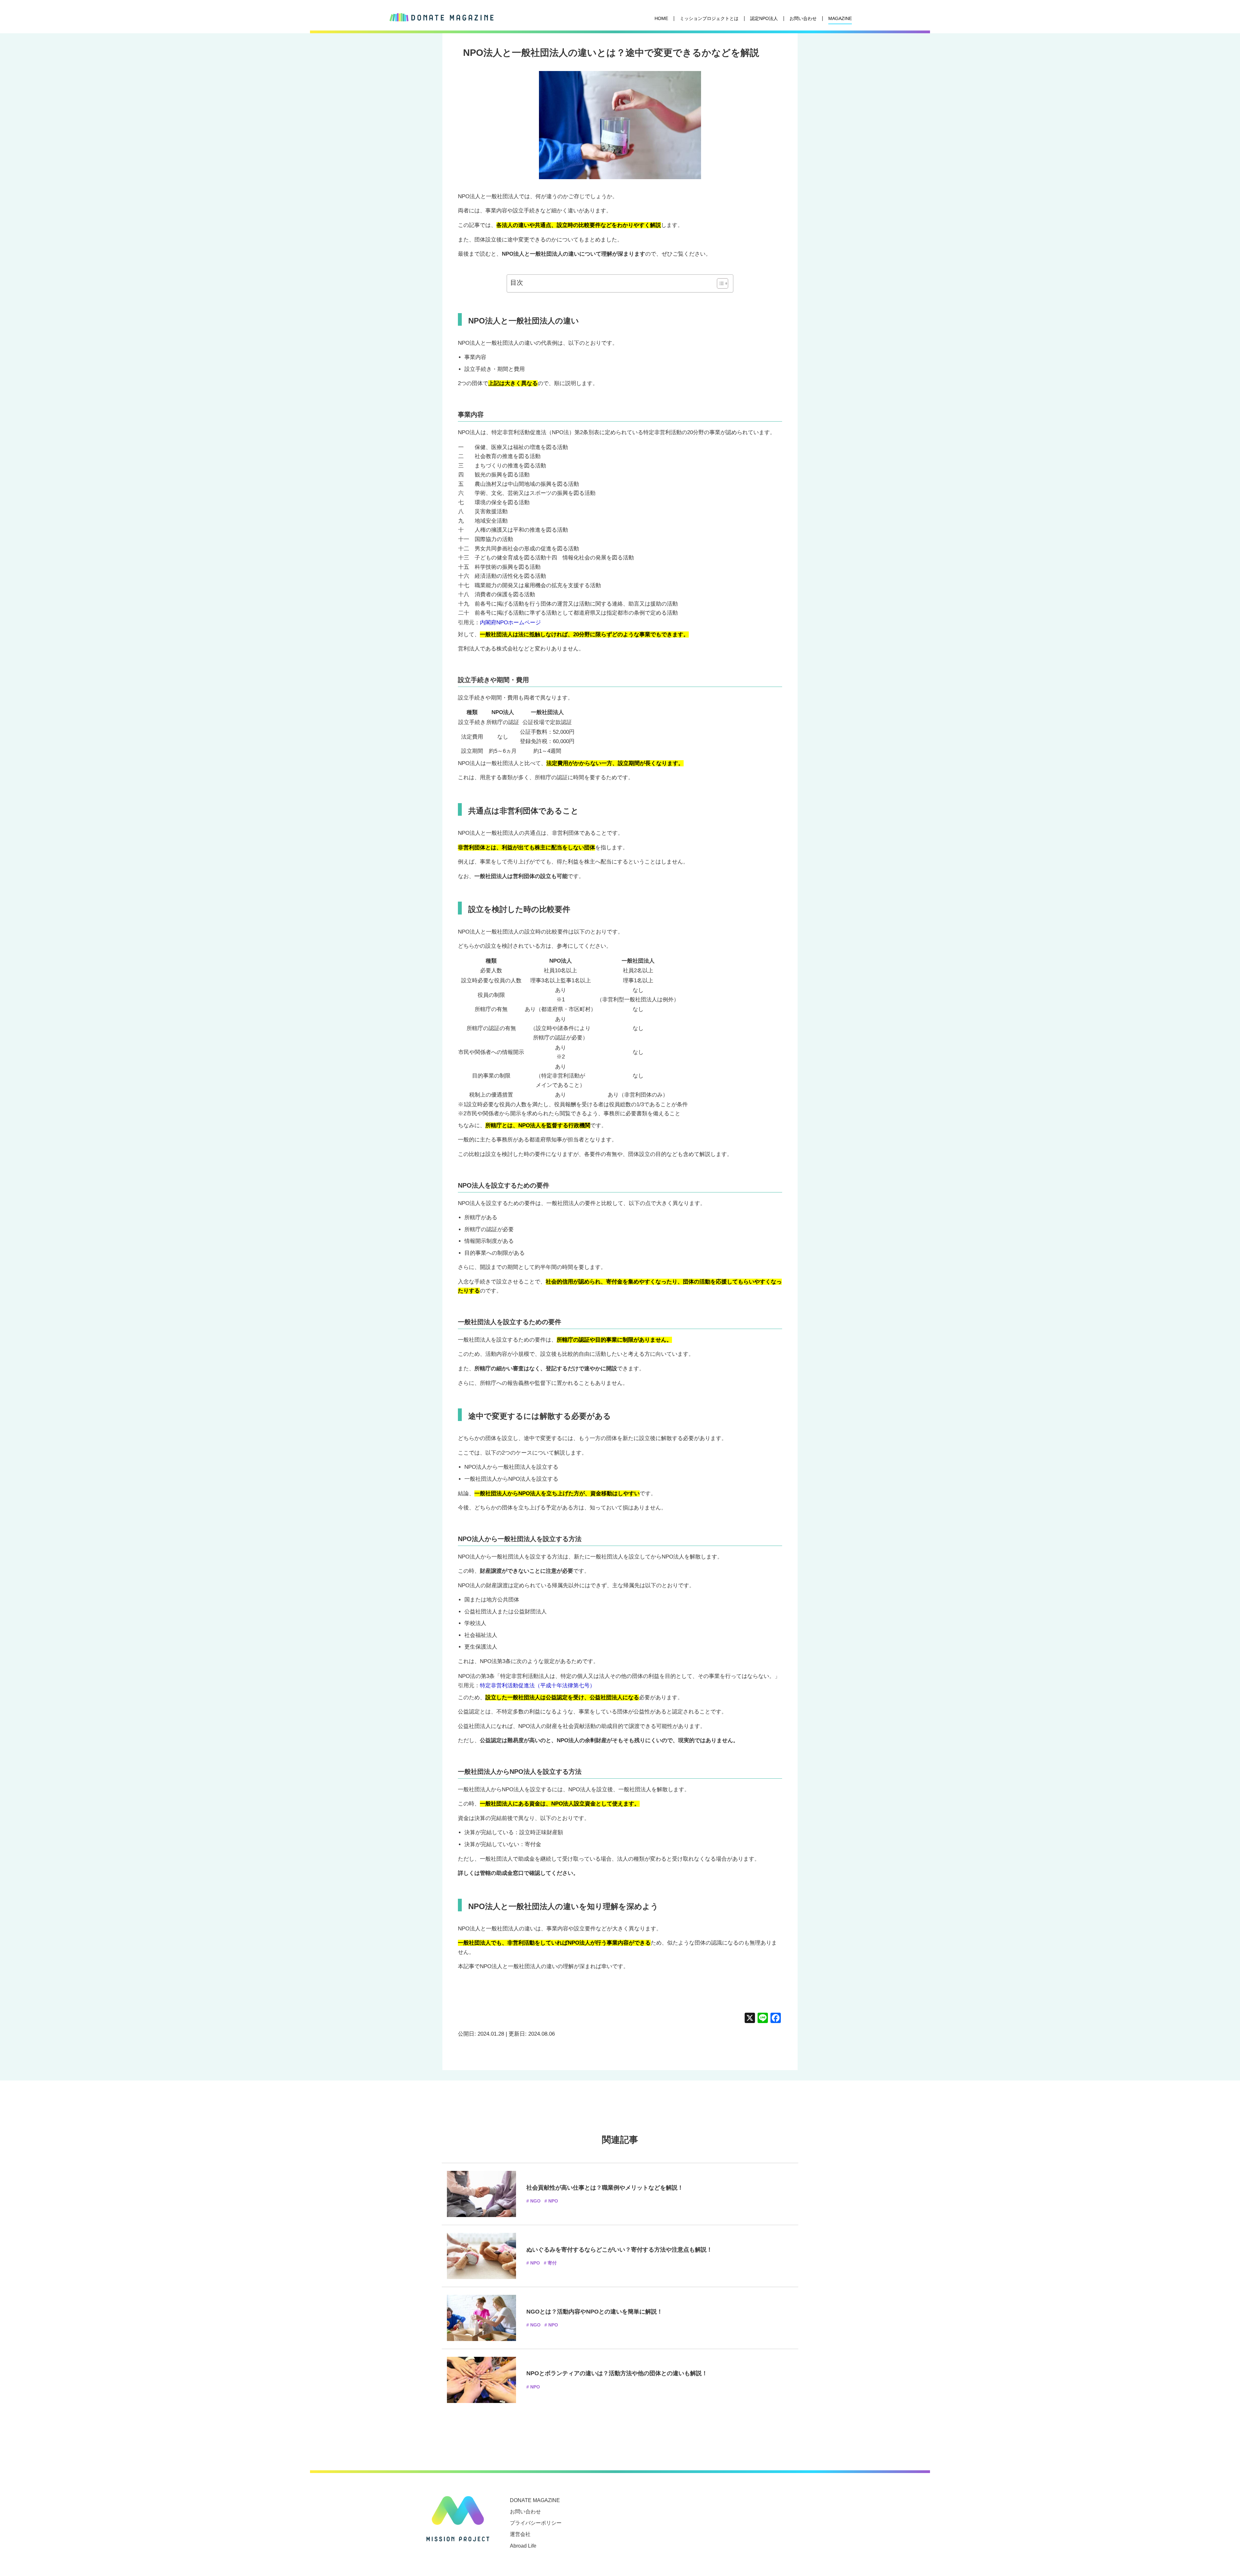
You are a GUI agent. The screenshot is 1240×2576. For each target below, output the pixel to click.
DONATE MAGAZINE (535, 2500)
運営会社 (520, 2534)
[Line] (763, 2019)
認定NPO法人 (764, 18)
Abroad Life (523, 2546)
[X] (750, 2019)
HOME (661, 18)
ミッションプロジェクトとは (709, 18)
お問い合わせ (803, 18)
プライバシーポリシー (536, 2523)
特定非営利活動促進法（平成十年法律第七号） (537, 1686)
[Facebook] (776, 2019)
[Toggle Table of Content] (719, 283)
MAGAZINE (840, 18)
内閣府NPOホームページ (510, 623)
